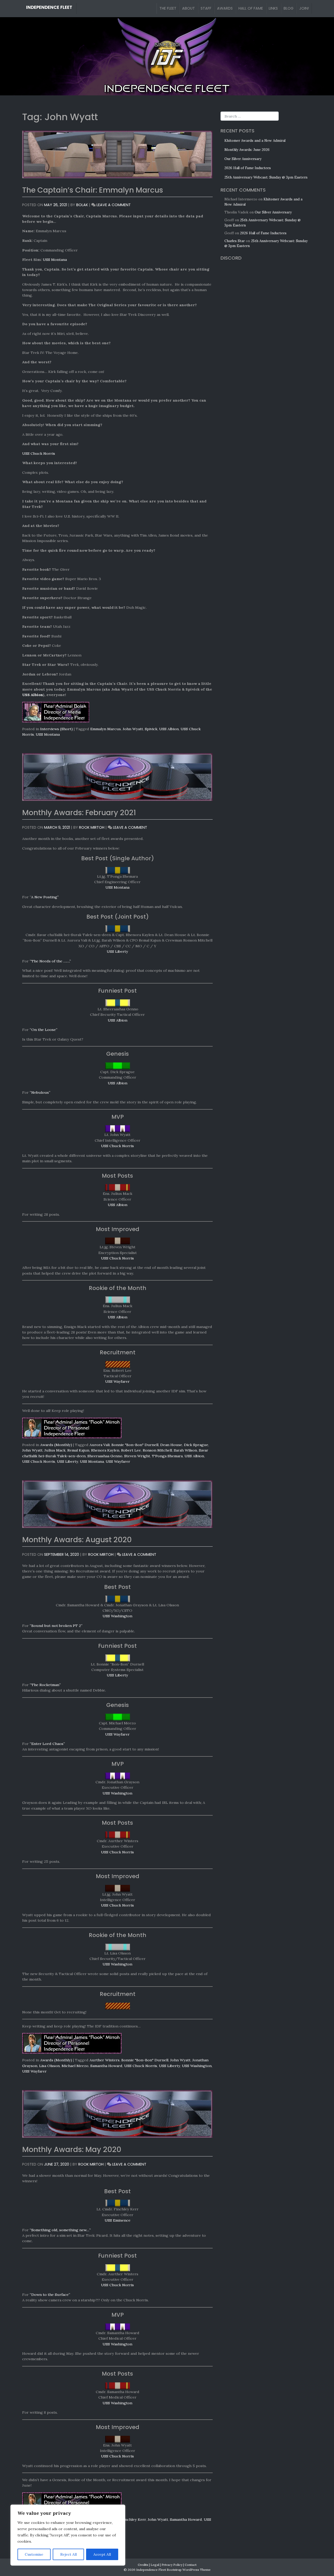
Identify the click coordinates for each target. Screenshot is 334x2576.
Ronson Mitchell (157, 1450)
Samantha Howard (106, 2066)
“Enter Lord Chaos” (47, 1744)
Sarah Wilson (185, 1450)
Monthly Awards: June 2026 (247, 150)
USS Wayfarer (117, 1381)
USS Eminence (118, 2220)
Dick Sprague (196, 1445)
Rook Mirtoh (92, 827)
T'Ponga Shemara (167, 1456)
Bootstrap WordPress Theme (189, 2570)
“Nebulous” (40, 1092)
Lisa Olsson (49, 2066)
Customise (34, 2554)
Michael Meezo (75, 2066)
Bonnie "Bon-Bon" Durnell (135, 1445)
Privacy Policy (172, 2565)
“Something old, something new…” (60, 2230)
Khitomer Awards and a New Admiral (255, 141)
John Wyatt (133, 729)
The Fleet (168, 8)
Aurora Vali (100, 1445)
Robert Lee (131, 1450)
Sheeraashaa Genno (105, 1456)
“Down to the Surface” (50, 2295)
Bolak (82, 205)
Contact (191, 2565)
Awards (225, 8)
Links (273, 8)
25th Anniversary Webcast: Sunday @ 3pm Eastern (266, 177)
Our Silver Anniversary (243, 159)
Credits (143, 2565)
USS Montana (55, 260)
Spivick (151, 729)
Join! (304, 8)
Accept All (102, 2554)
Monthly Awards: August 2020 (77, 1540)
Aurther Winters (105, 2060)
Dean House (171, 1445)
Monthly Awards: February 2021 (79, 813)
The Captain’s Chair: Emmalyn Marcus (93, 190)
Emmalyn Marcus (106, 729)
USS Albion (33, 695)
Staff (206, 8)
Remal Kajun (78, 1450)
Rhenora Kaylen (105, 1450)
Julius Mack (55, 1450)
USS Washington (117, 1616)
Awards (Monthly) (56, 1445)
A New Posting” (45, 897)
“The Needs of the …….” (50, 961)
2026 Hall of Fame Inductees (248, 168)
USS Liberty (117, 951)
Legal (155, 2565)
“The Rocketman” (45, 1685)
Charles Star (235, 241)
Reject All (68, 2554)
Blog (289, 8)
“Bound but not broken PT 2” (56, 1626)
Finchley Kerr (134, 2519)
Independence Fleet (49, 7)
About (189, 8)
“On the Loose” (44, 1030)
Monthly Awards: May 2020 (72, 2149)
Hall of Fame (251, 8)
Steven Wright (137, 1456)
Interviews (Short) (56, 729)
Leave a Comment (114, 205)
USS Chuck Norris (39, 453)
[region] (68, 2535)
